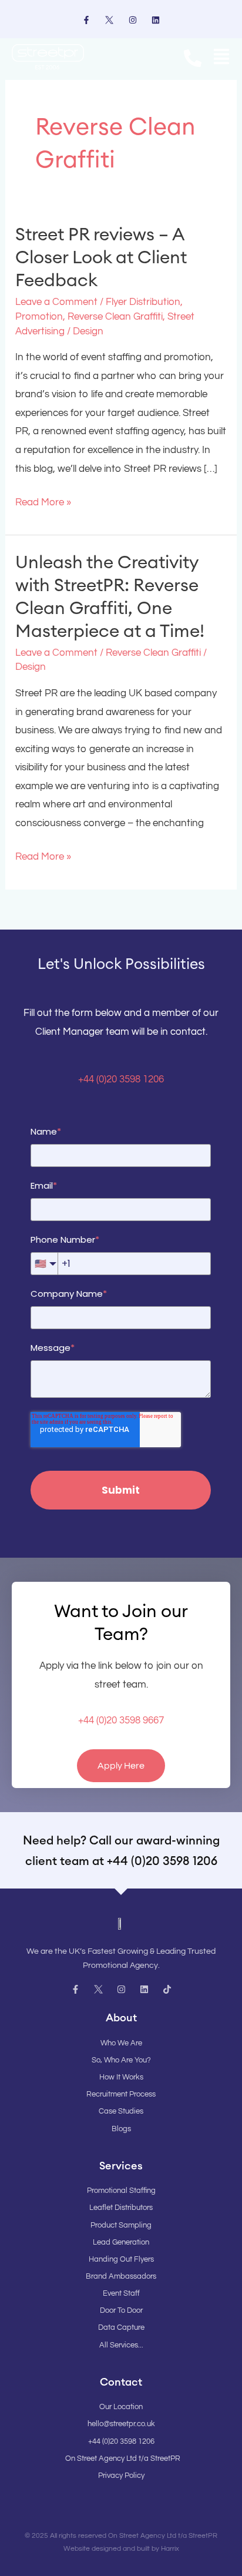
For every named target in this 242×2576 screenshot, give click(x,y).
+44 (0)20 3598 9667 (121, 1720)
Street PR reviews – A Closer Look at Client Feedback (101, 257)
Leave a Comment (56, 302)
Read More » (43, 501)
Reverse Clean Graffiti (115, 317)
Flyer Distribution (143, 302)
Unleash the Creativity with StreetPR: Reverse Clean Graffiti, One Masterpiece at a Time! (110, 596)
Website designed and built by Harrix (121, 2549)
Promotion (39, 317)
